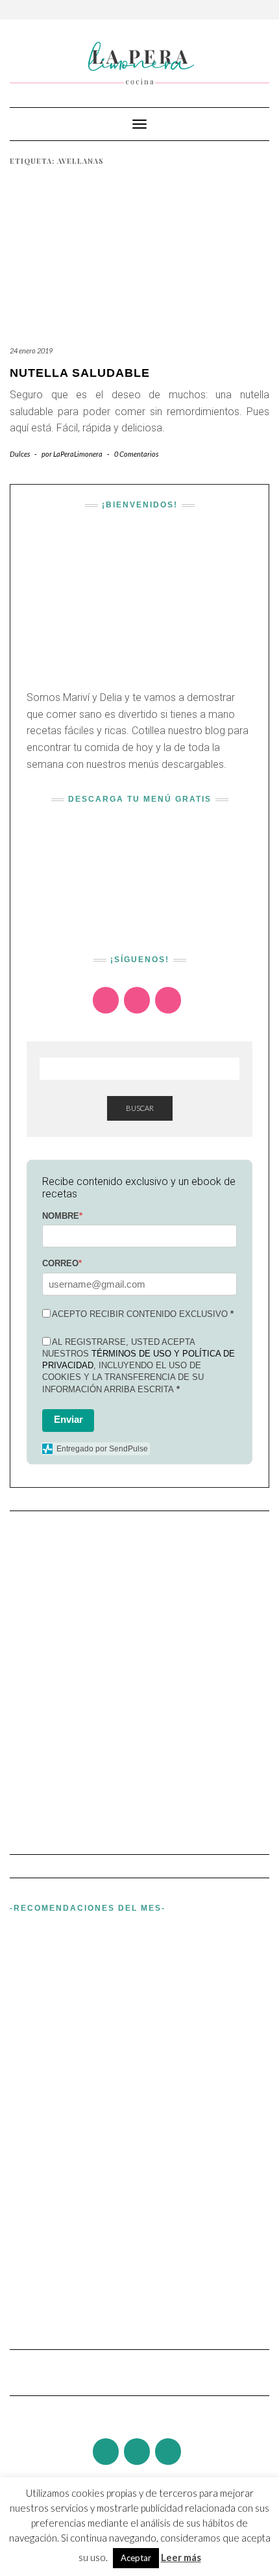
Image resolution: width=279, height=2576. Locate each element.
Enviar (68, 1419)
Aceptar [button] (136, 2558)
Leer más (181, 2557)
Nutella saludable (80, 373)
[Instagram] (106, 1000)
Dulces (20, 454)
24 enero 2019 (31, 351)
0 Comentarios (136, 454)
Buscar (140, 1108)
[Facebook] (137, 1000)
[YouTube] (168, 1000)
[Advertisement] (139, 1677)
